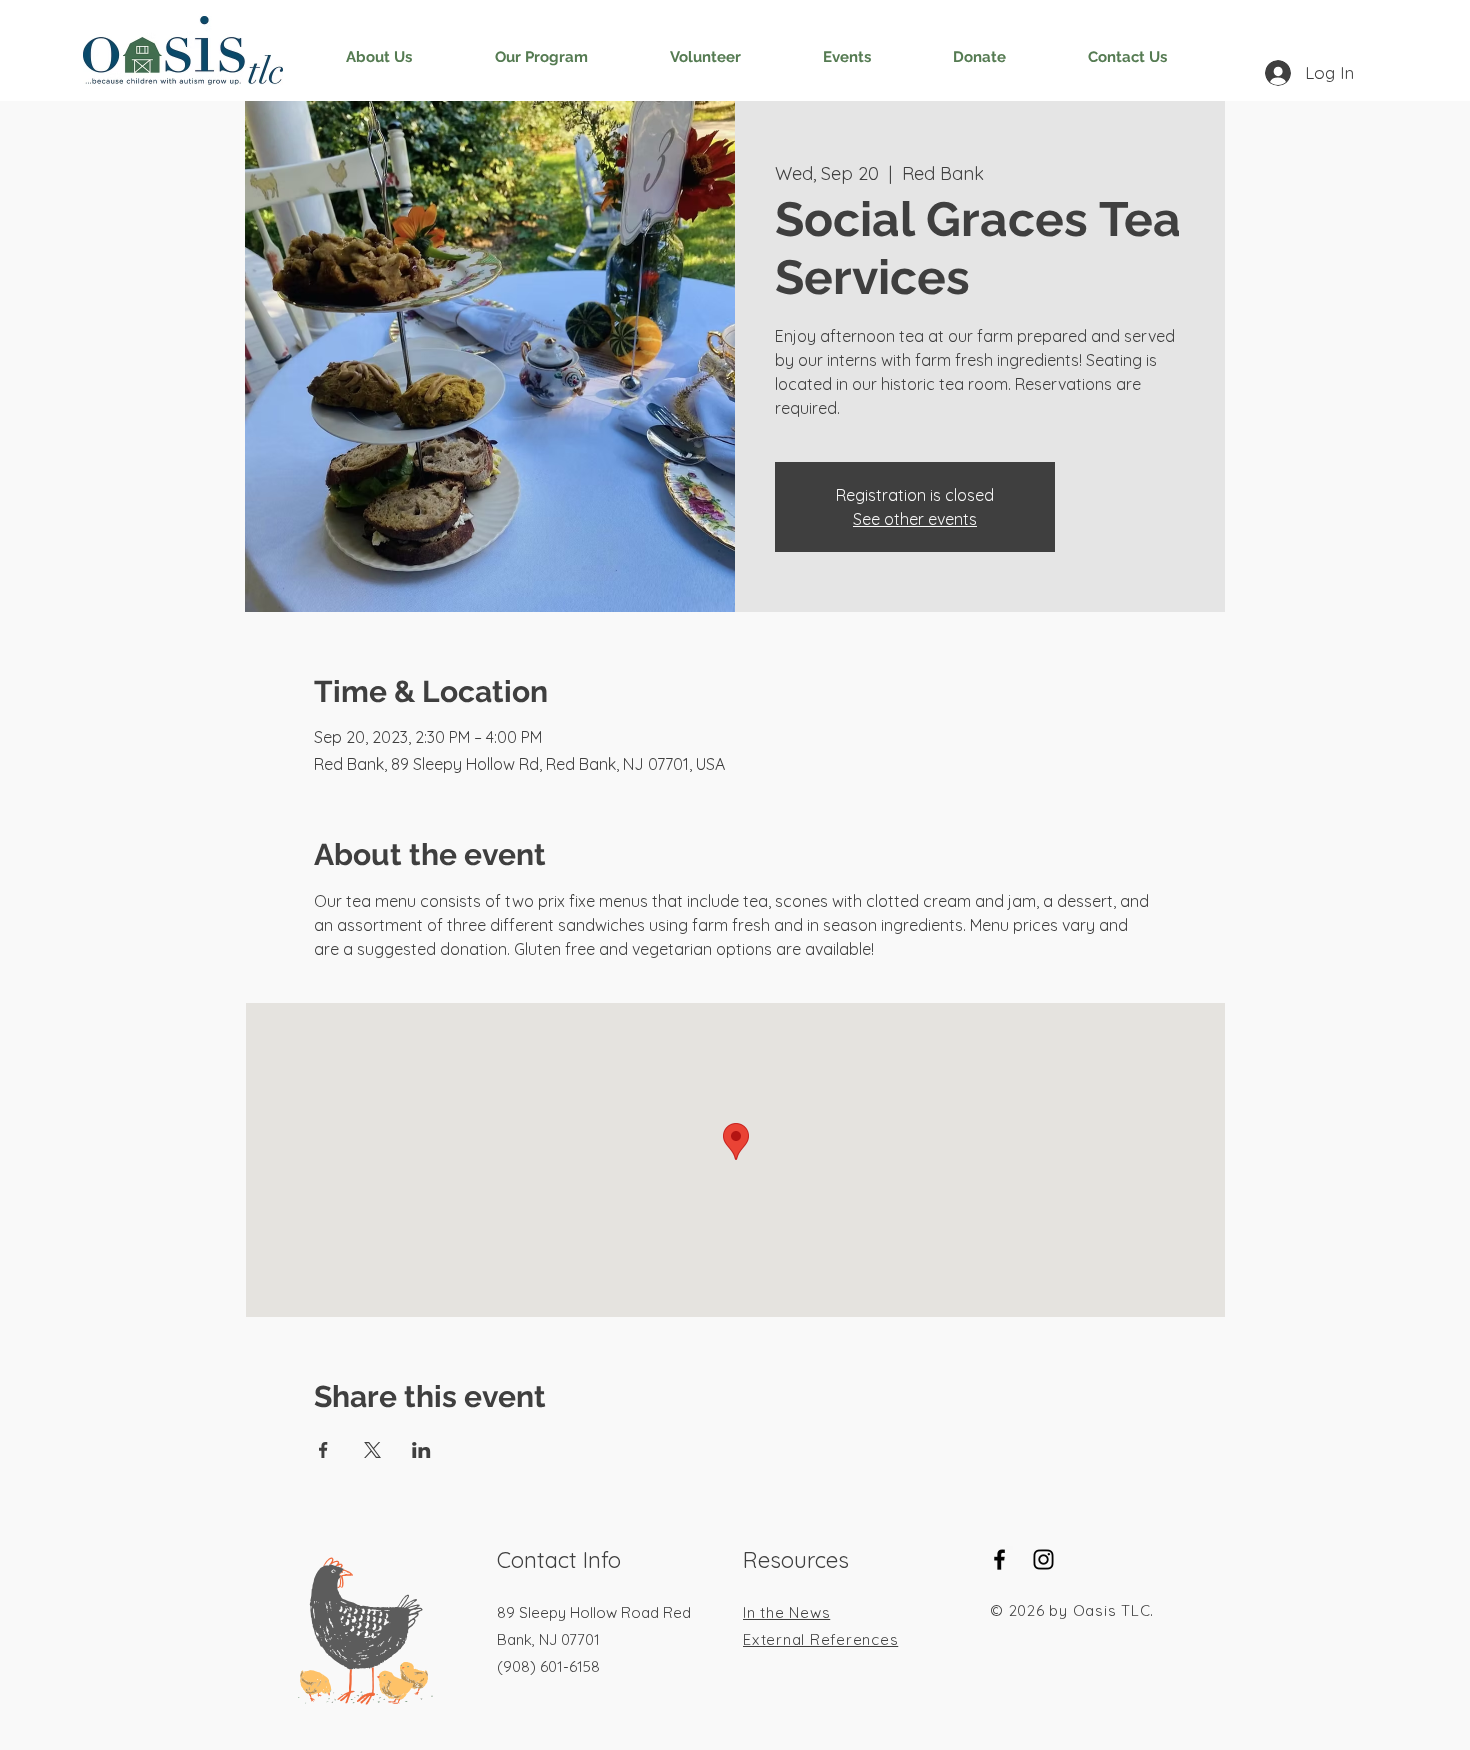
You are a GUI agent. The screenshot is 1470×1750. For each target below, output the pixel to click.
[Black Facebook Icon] (999, 1559)
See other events (915, 519)
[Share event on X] (372, 1450)
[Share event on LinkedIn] (421, 1450)
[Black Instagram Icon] (1043, 1559)
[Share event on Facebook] (323, 1450)
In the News (786, 1612)
